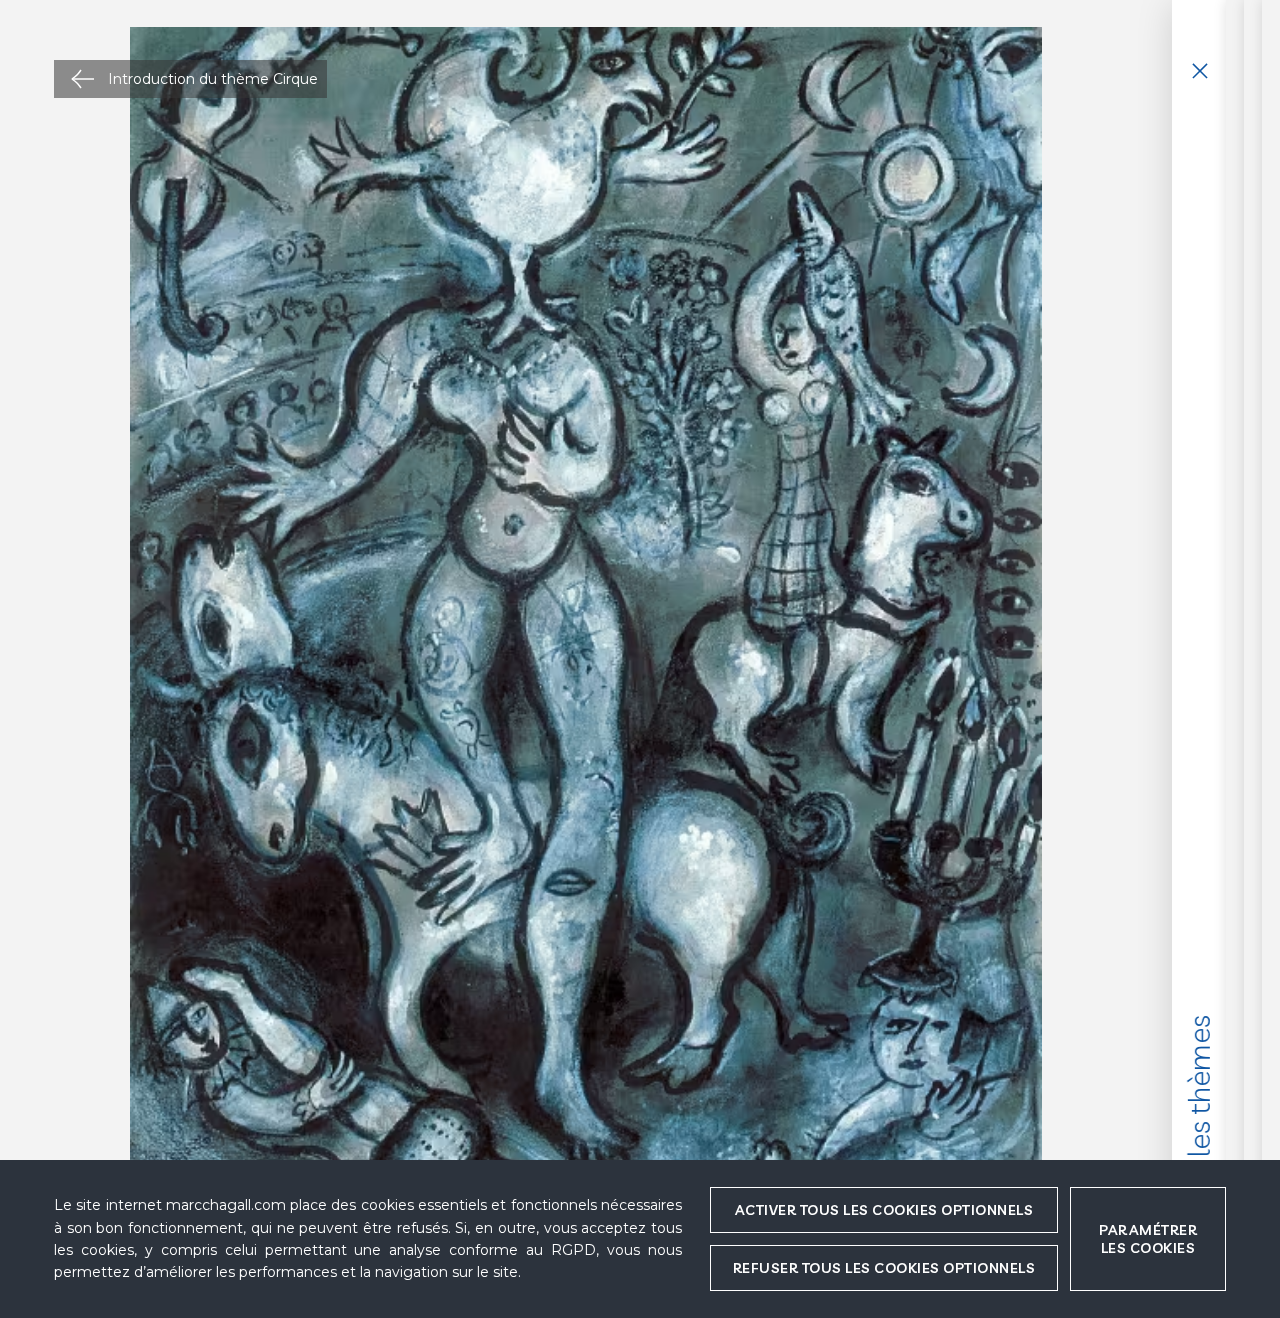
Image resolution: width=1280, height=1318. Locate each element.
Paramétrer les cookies (1148, 1239)
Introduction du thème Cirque (213, 79)
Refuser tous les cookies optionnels (884, 1268)
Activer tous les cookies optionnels (884, 1210)
